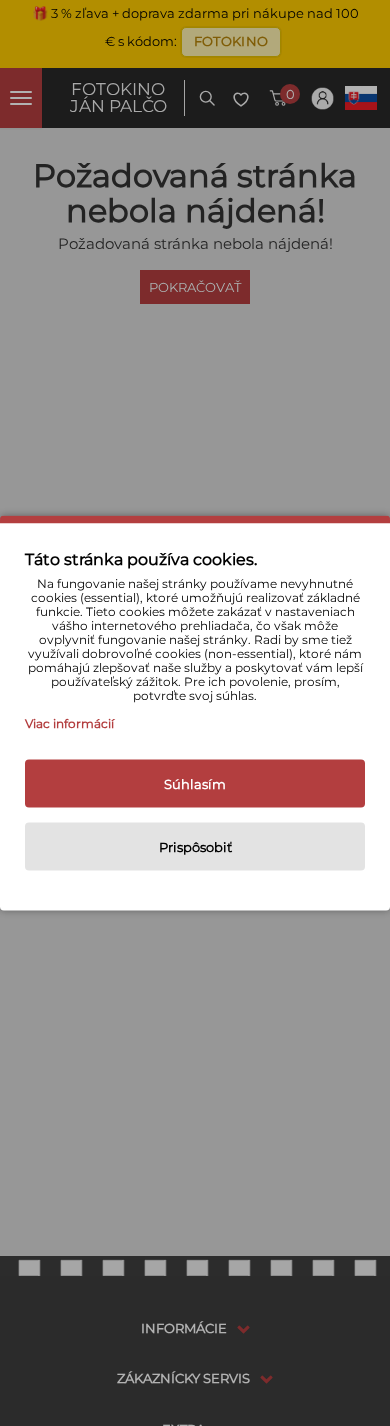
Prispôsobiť (195, 847)
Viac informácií (69, 723)
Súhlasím (195, 784)
